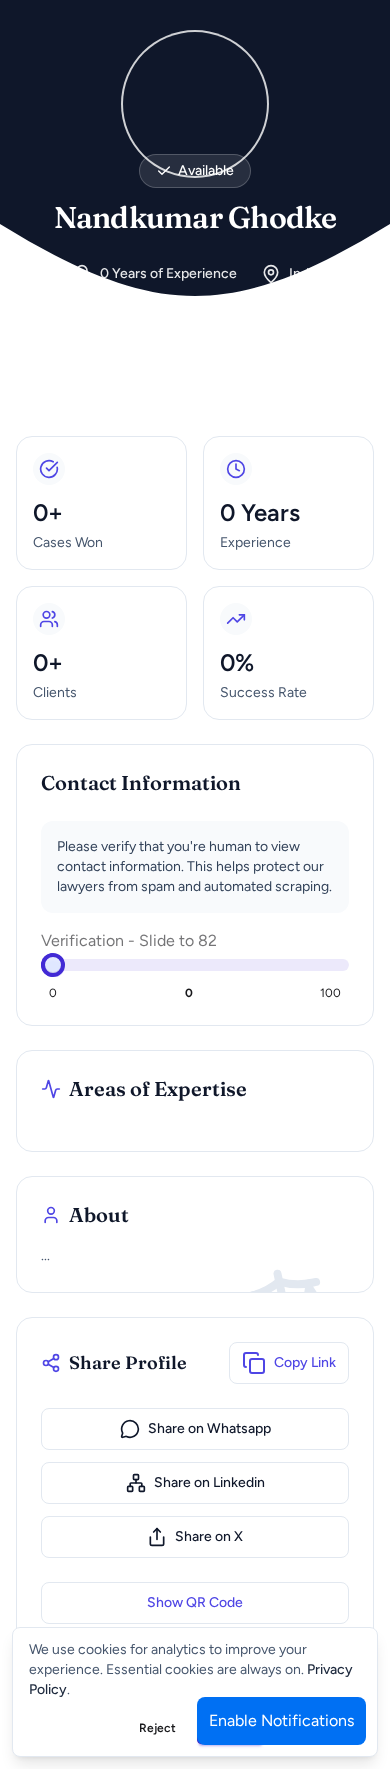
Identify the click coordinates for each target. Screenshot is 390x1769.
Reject (157, 1728)
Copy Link (305, 1362)
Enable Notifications (281, 1720)
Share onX (209, 1536)
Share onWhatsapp (209, 1428)
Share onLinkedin (209, 1482)
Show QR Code (195, 1602)
